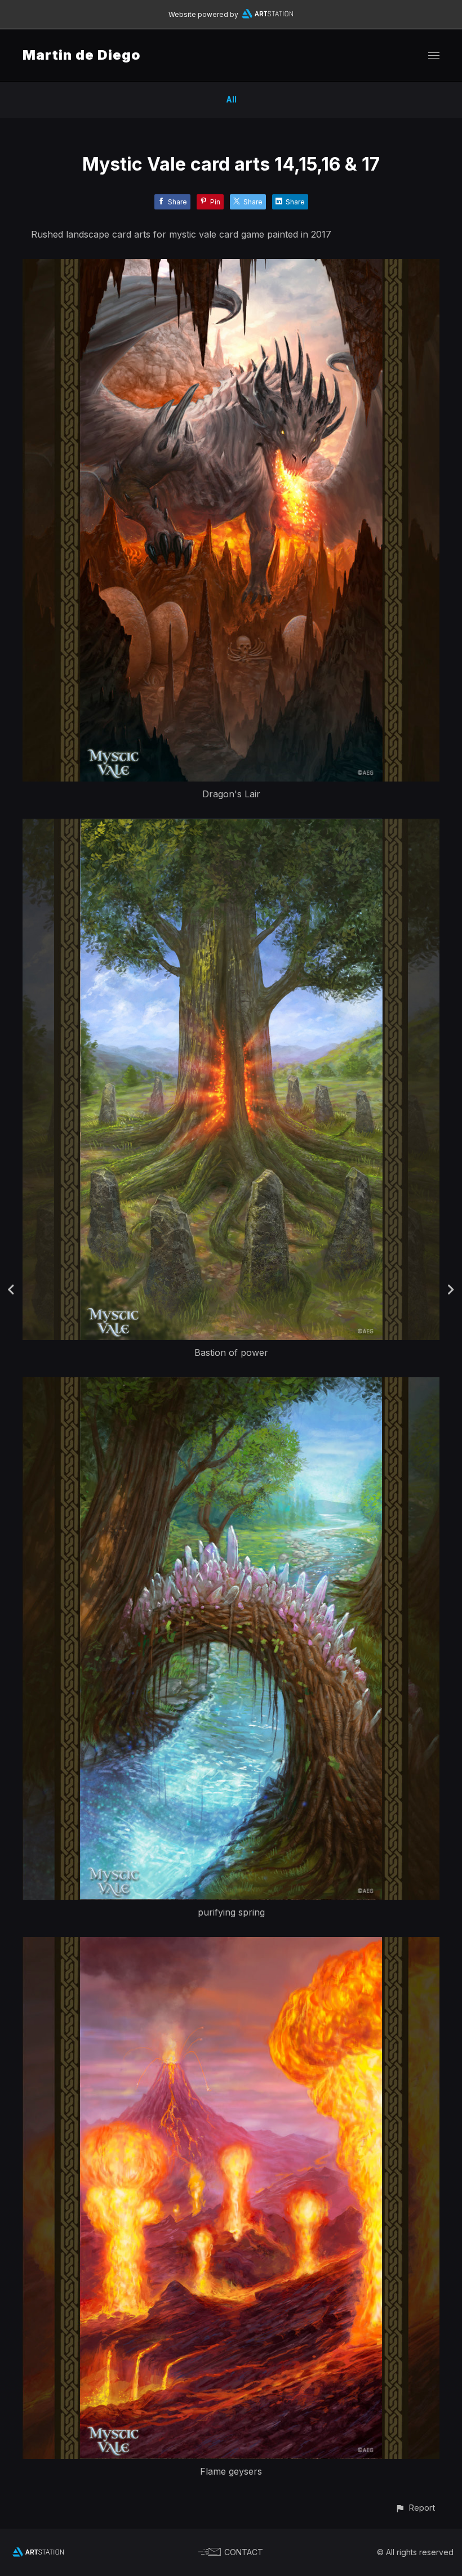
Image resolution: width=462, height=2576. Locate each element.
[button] (415, 2508)
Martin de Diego (82, 55)
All (231, 99)
